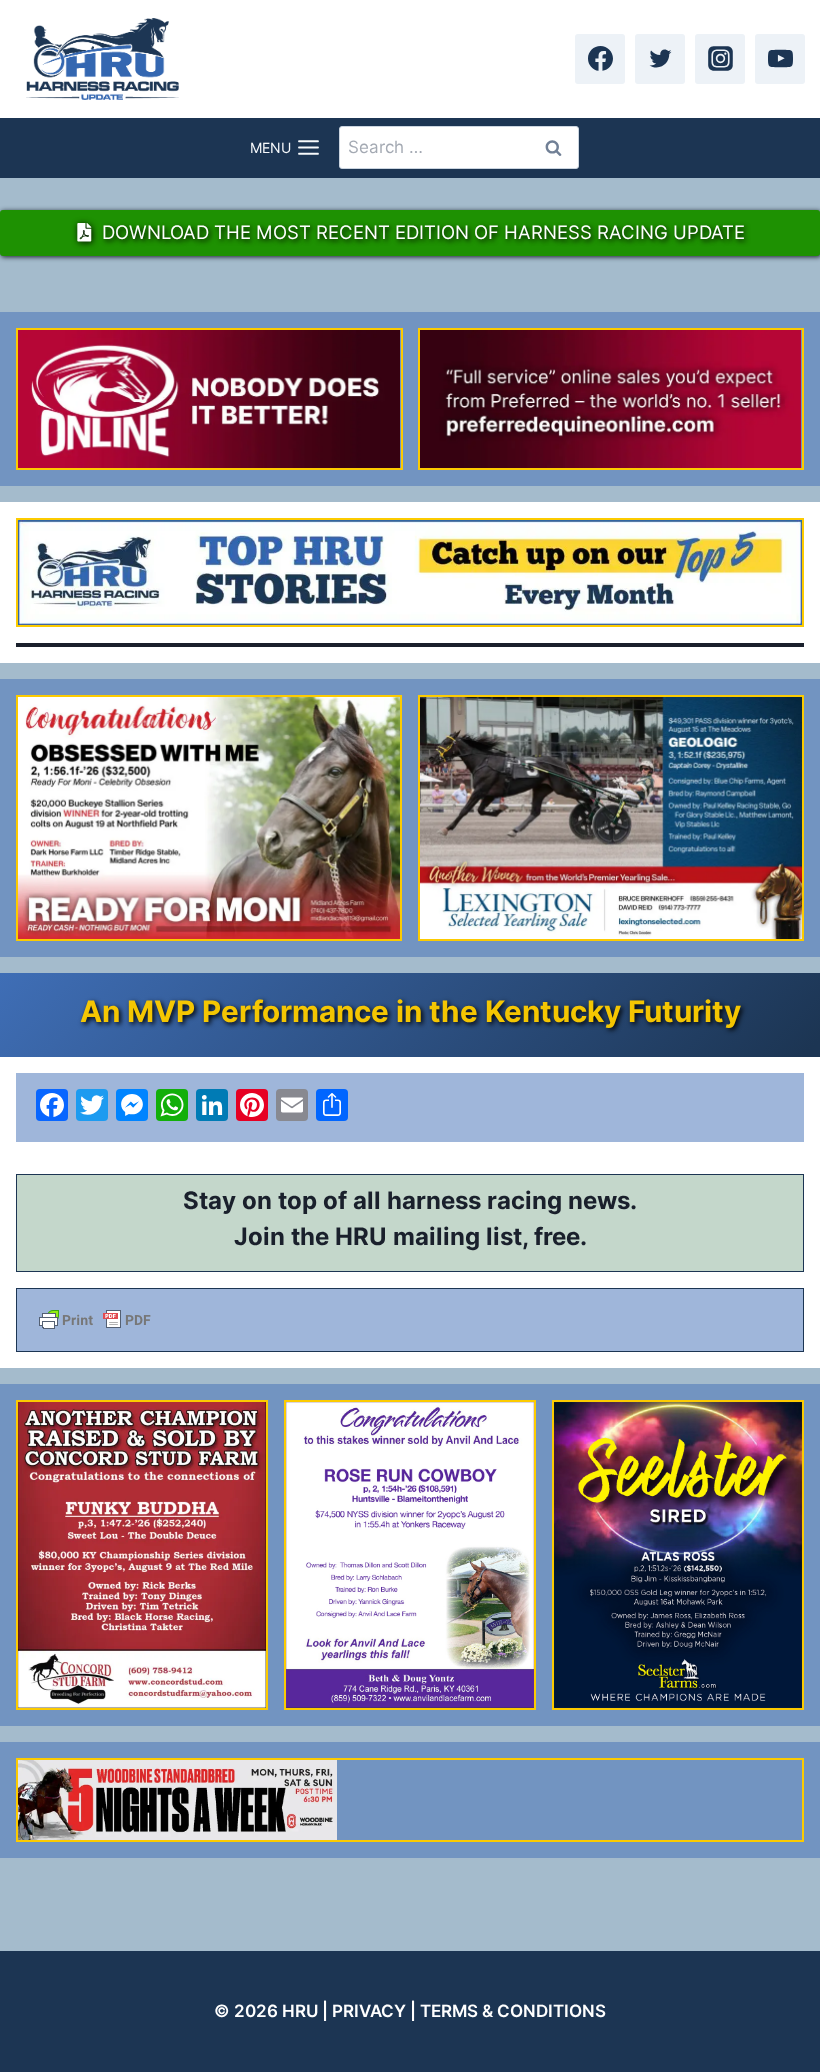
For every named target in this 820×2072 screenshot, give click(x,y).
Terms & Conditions (513, 2011)
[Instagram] (720, 59)
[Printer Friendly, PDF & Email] (410, 1320)
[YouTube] (780, 59)
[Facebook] (600, 59)
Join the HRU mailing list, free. (410, 1236)
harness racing (474, 1200)
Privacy (369, 2011)
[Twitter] (660, 59)
